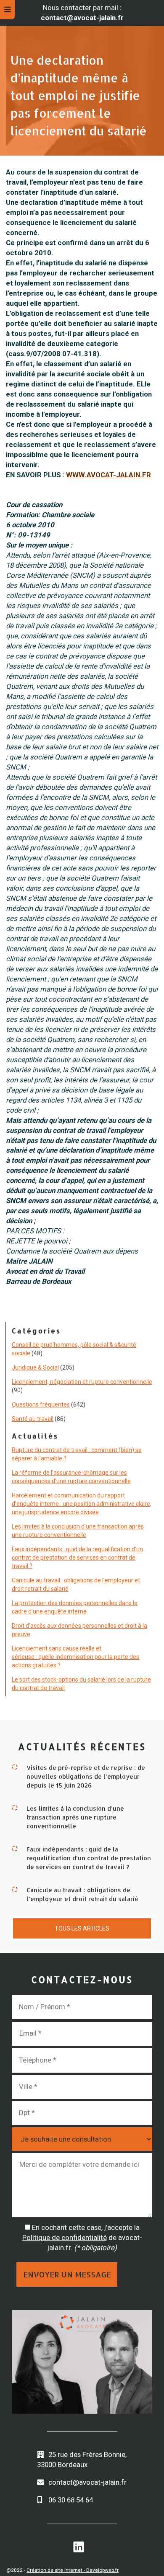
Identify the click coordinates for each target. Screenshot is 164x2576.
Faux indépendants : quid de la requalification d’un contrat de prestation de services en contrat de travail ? (77, 1558)
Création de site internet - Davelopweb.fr (73, 2570)
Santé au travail (33, 1419)
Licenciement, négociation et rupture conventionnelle (82, 1382)
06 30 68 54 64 (71, 2500)
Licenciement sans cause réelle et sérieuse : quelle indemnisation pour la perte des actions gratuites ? (75, 1657)
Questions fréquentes (41, 1404)
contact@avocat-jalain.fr (87, 2482)
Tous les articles (82, 1928)
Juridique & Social (35, 1367)
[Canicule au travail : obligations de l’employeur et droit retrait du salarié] (15, 1889)
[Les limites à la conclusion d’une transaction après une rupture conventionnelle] (15, 1807)
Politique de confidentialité (65, 2237)
